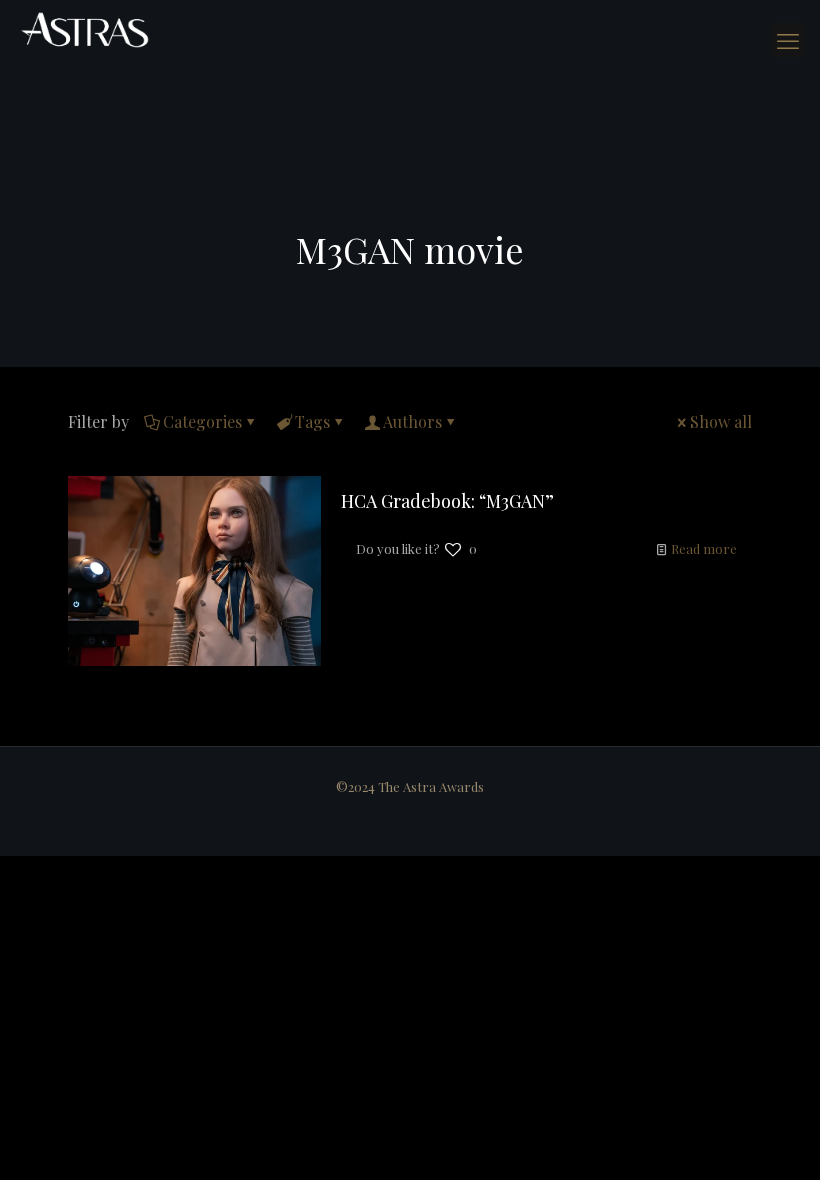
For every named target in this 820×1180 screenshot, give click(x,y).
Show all (721, 421)
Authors (412, 421)
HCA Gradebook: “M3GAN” (447, 501)
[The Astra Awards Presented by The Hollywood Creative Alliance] (85, 30)
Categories (202, 421)
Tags (312, 421)
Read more (704, 548)
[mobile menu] (788, 40)
